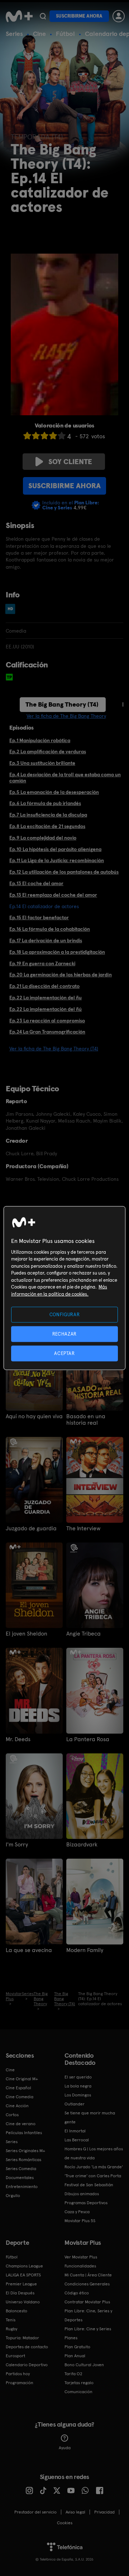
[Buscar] (43, 16)
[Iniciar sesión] (119, 16)
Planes (71, 2338)
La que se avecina (29, 1950)
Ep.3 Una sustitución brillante (42, 763)
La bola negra (78, 2086)
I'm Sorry (17, 1845)
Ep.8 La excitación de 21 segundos (47, 826)
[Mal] (36, 436)
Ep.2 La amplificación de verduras (48, 751)
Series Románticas (23, 2160)
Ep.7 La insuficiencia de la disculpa (48, 815)
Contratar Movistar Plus (87, 2302)
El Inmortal (75, 2131)
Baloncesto (16, 2311)
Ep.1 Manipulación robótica (40, 740)
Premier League (21, 2284)
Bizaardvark (82, 1845)
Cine (39, 34)
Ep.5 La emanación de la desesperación (54, 792)
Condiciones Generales (87, 2284)
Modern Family (85, 1950)
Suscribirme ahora (79, 16)
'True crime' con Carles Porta (93, 2176)
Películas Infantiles (24, 2133)
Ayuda (65, 2448)
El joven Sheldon (27, 1634)
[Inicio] (19, 16)
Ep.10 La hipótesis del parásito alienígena (55, 849)
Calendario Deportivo (27, 2365)
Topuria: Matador (22, 2338)
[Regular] (44, 436)
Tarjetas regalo (79, 2383)
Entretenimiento (22, 2187)
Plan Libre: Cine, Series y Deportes (88, 2315)
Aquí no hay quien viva (34, 1416)
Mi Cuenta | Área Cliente (88, 2275)
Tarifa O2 (73, 2374)
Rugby (11, 2329)
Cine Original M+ (22, 2079)
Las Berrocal (77, 2140)
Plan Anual (75, 2356)
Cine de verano (21, 2124)
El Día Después (20, 2293)
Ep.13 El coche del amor (36, 883)
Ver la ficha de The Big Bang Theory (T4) (54, 1049)
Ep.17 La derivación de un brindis (46, 940)
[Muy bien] (62, 436)
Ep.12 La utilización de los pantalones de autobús (64, 872)
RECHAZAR (64, 1334)
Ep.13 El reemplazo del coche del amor (53, 895)
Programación (20, 2383)
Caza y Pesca (77, 2212)
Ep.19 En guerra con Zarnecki (42, 963)
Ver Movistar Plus (81, 2257)
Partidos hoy (18, 2374)
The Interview (83, 1529)
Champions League (24, 2266)
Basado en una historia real (86, 1420)
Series (14, 34)
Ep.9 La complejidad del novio (43, 838)
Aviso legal (75, 2512)
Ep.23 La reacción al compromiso (47, 1021)
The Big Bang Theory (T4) (62, 704)
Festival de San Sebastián (89, 2185)
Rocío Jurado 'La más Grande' (94, 2167)
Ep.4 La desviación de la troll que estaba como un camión (65, 778)
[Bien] (53, 436)
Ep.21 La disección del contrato (44, 986)
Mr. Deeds (18, 1739)
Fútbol (65, 34)
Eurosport (15, 2356)
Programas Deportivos (86, 2203)
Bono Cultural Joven (84, 2365)
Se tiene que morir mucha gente (90, 2117)
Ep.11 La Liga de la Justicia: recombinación (57, 860)
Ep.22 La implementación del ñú (46, 1009)
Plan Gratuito (77, 2347)
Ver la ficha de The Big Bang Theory (66, 716)
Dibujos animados (82, 2194)
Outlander (75, 2104)
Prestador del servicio (35, 2512)
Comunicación (78, 2392)
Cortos (12, 2115)
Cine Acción (17, 2106)
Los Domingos (78, 2095)
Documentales (20, 2178)
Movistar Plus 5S (80, 2221)
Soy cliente (70, 462)
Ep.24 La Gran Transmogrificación (47, 1032)
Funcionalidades (80, 2266)
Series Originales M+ (25, 2151)
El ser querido (78, 2077)
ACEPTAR (64, 1353)
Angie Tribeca (83, 1634)
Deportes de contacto (27, 2347)
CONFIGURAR (65, 1314)
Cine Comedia (20, 2097)
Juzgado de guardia (31, 1529)
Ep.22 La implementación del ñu (46, 998)
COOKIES (65, 2523)
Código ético (77, 2293)
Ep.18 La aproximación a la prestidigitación (57, 952)
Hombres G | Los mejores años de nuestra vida (94, 2153)
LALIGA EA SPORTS (23, 2275)
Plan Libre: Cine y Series (88, 2329)
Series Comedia (21, 2169)
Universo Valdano (23, 2302)
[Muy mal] (27, 436)
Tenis (11, 2320)
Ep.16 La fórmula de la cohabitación (50, 929)
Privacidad (104, 2512)
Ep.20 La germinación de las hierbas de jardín (61, 975)
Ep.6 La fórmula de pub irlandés (45, 803)
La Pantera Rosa (88, 1739)
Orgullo (13, 2196)
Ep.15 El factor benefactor (39, 917)
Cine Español (18, 2088)
